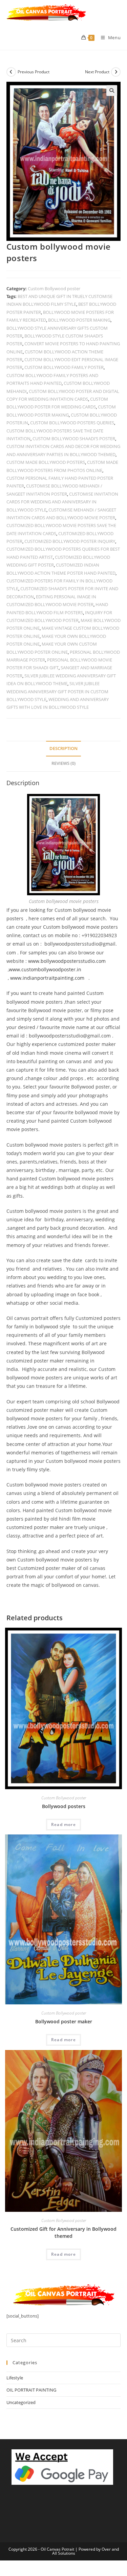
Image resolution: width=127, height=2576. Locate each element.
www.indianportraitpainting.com (47, 978)
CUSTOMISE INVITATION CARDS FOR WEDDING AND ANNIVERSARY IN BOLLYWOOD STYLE (62, 502)
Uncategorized (21, 2402)
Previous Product (34, 72)
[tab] (64, 749)
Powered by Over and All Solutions (86, 2551)
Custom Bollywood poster (54, 289)
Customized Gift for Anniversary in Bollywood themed (63, 2232)
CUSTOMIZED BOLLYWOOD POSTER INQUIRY (70, 541)
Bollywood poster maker (64, 2021)
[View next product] (116, 72)
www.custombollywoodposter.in (45, 969)
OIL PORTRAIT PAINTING (31, 2390)
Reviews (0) (63, 763)
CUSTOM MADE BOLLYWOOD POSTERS (46, 462)
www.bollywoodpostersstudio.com (67, 961)
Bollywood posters (64, 1806)
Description (63, 748)
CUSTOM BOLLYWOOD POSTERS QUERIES (72, 423)
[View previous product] (11, 72)
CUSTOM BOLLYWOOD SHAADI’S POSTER (74, 439)
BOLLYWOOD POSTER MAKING (79, 320)
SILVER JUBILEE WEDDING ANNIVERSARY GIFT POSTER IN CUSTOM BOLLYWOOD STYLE (57, 691)
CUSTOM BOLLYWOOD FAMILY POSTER (64, 367)
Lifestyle (15, 2378)
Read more (63, 1824)
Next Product (97, 72)
